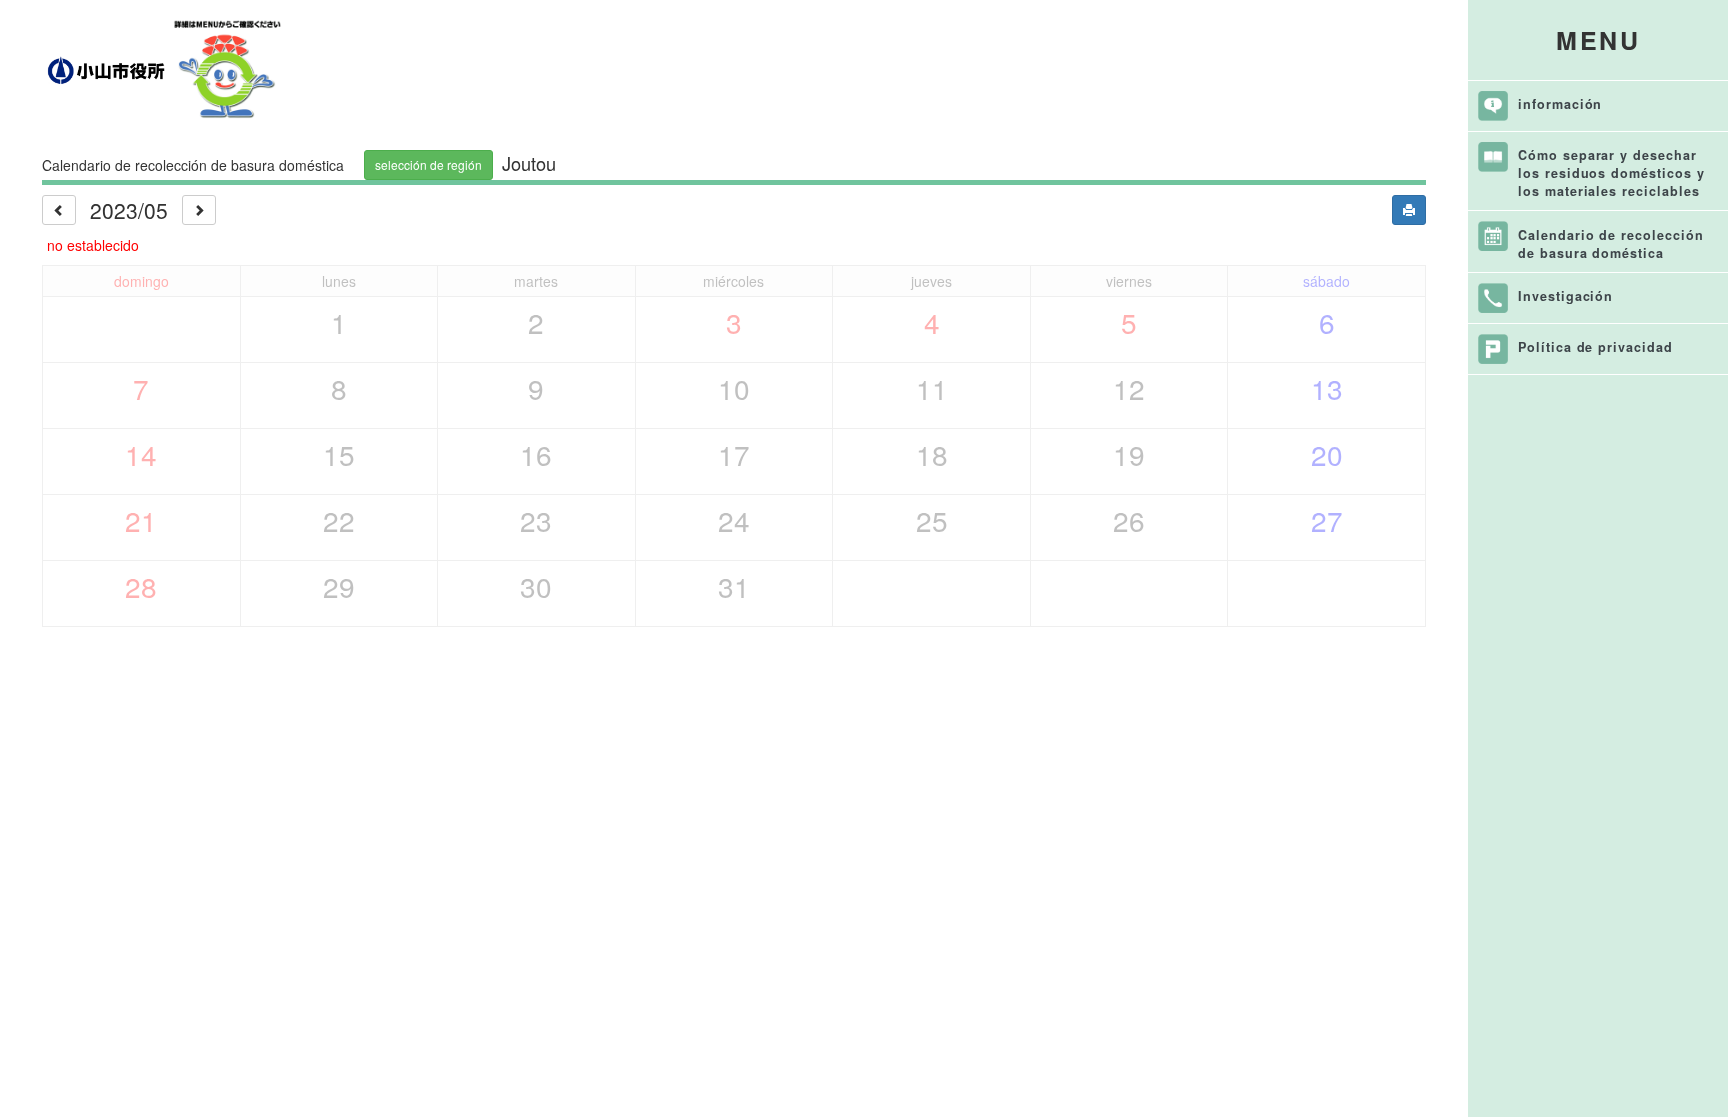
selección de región (428, 164)
